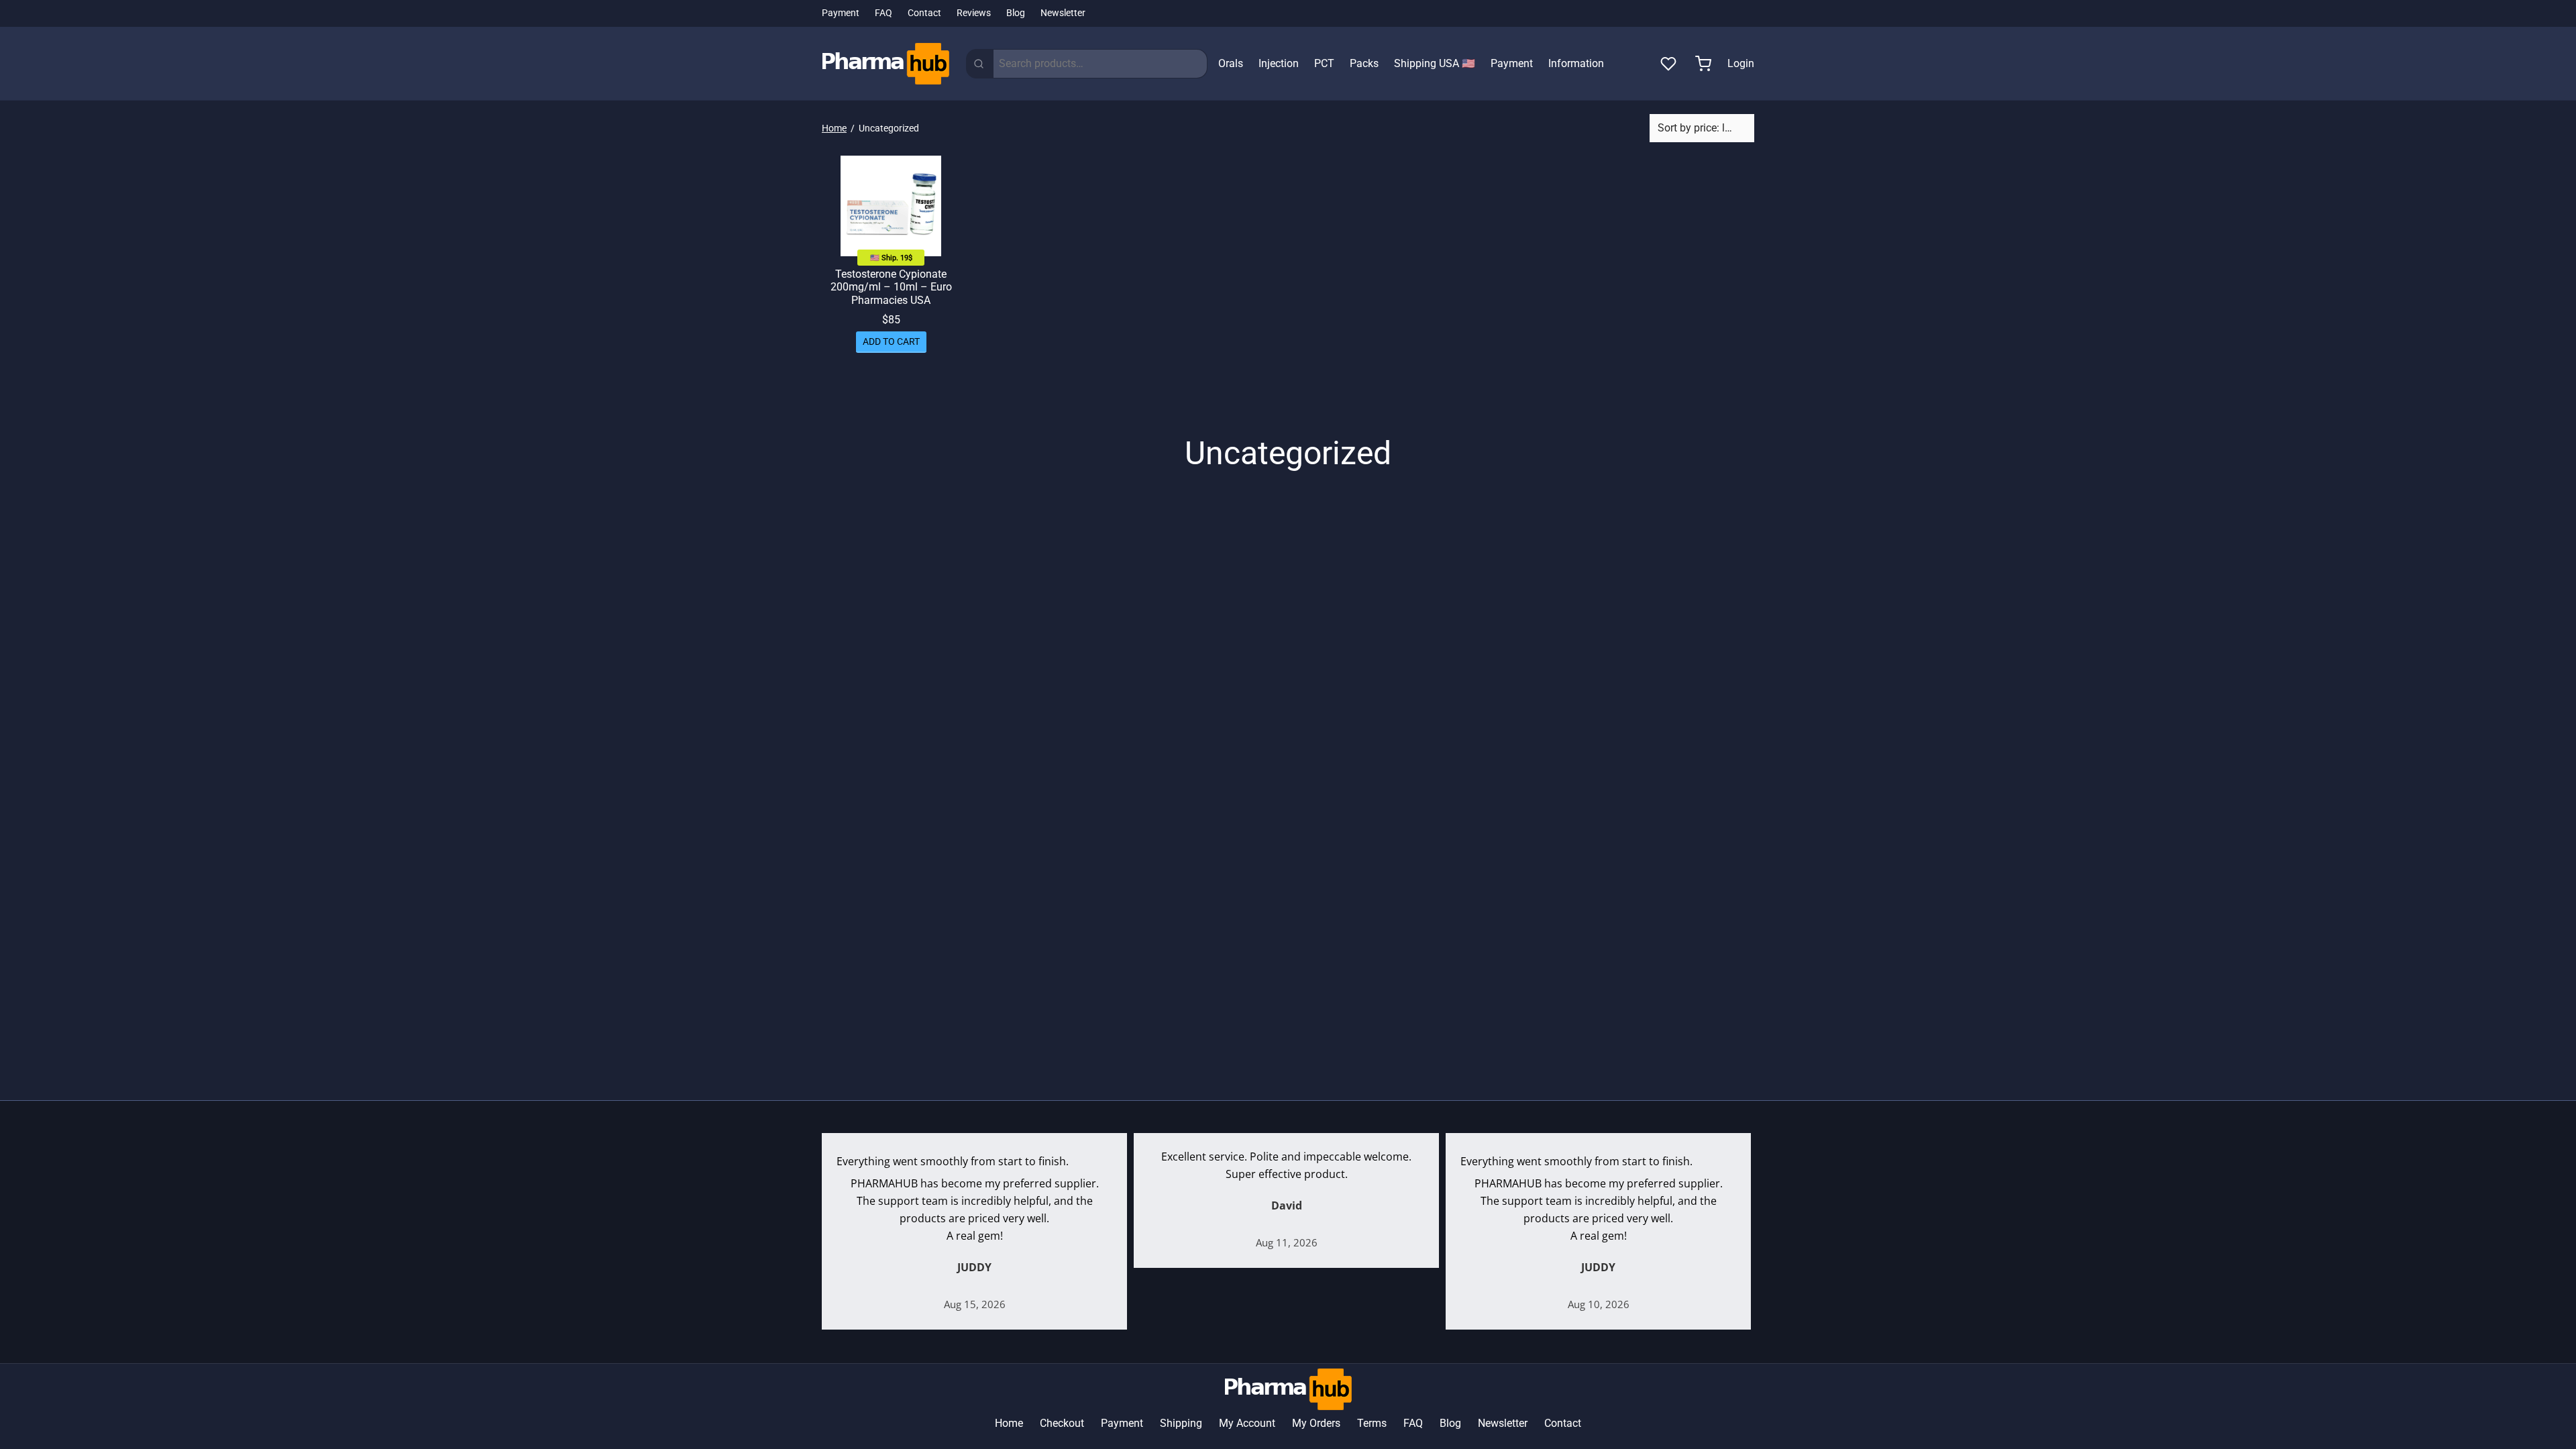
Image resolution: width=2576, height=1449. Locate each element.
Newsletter (1063, 13)
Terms (1372, 1423)
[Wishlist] (1670, 64)
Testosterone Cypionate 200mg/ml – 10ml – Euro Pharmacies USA (891, 287)
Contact (924, 13)
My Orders (1316, 1423)
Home (834, 128)
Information (1576, 63)
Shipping (1181, 1423)
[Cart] (1703, 64)
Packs (1364, 63)
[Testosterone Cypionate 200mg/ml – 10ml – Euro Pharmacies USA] (891, 206)
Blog (1016, 13)
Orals (1231, 63)
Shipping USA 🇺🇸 (1435, 63)
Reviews (974, 13)
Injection (1279, 63)
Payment (841, 13)
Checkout (1062, 1423)
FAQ (883, 13)
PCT (1324, 63)
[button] (891, 342)
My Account (1247, 1423)
